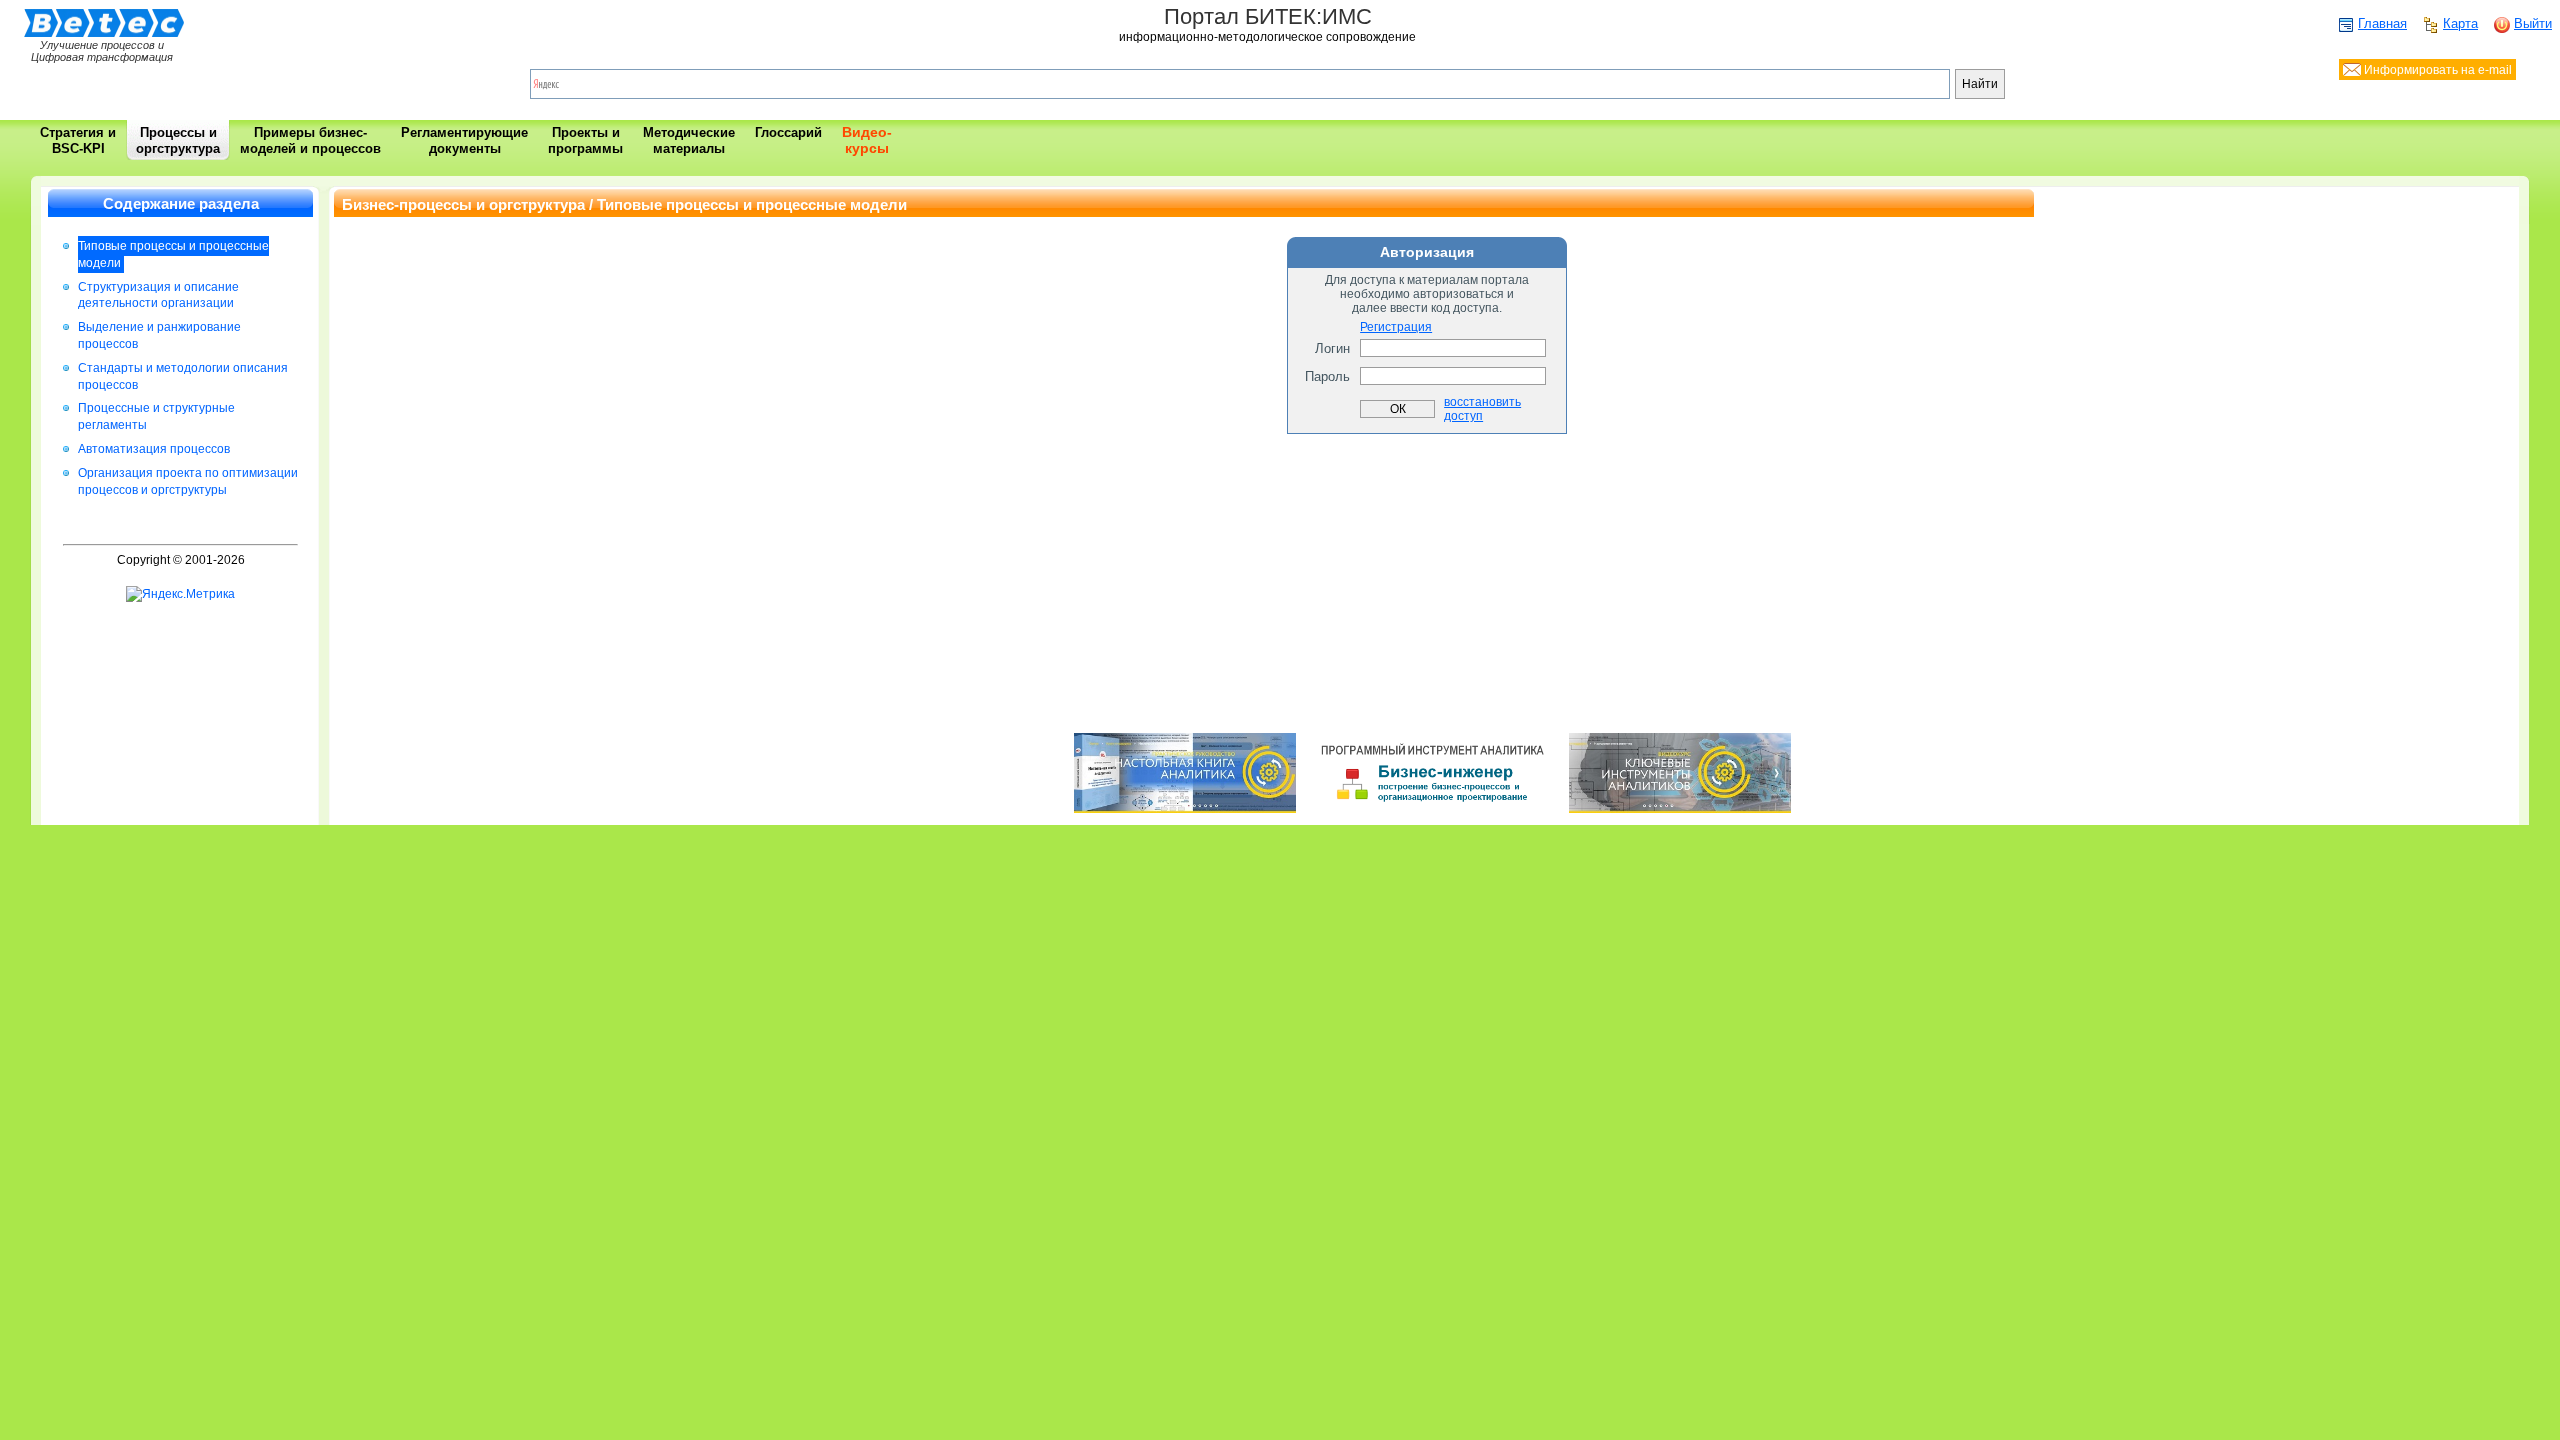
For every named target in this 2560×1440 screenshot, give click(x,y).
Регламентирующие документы (464, 140)
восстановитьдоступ (1482, 409)
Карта (2460, 23)
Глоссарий (788, 132)
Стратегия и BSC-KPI (78, 140)
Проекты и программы (585, 140)
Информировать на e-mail (2436, 70)
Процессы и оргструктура (178, 140)
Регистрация (1396, 327)
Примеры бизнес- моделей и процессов (310, 140)
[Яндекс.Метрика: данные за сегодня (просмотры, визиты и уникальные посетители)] (180, 594)
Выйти (2533, 23)
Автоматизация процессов (154, 449)
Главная (2382, 23)
